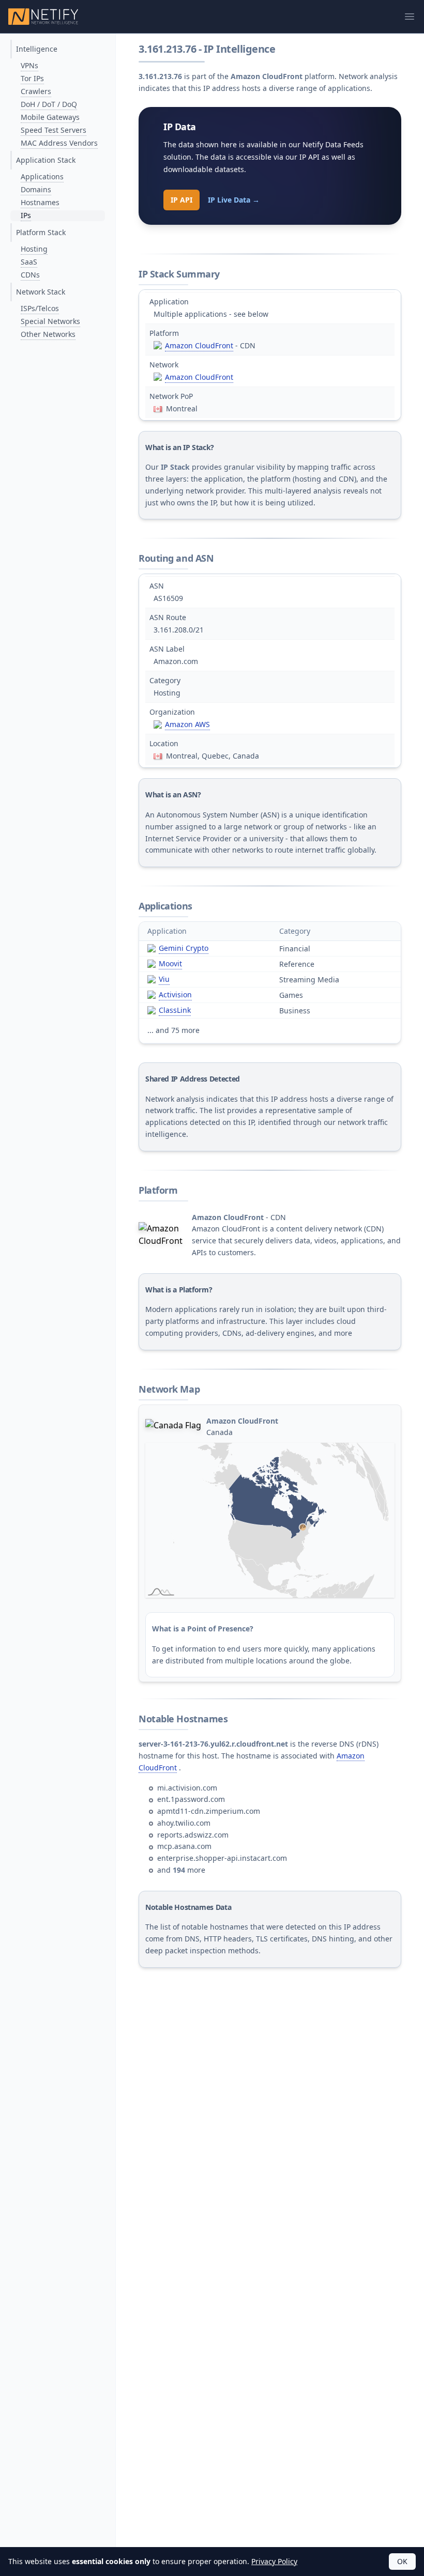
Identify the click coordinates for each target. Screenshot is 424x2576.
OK (402, 2561)
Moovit (170, 963)
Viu (164, 979)
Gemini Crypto (184, 948)
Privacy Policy (274, 2561)
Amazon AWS (187, 724)
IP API (181, 200)
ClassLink (175, 1010)
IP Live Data (234, 200)
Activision (175, 994)
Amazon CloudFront (199, 345)
